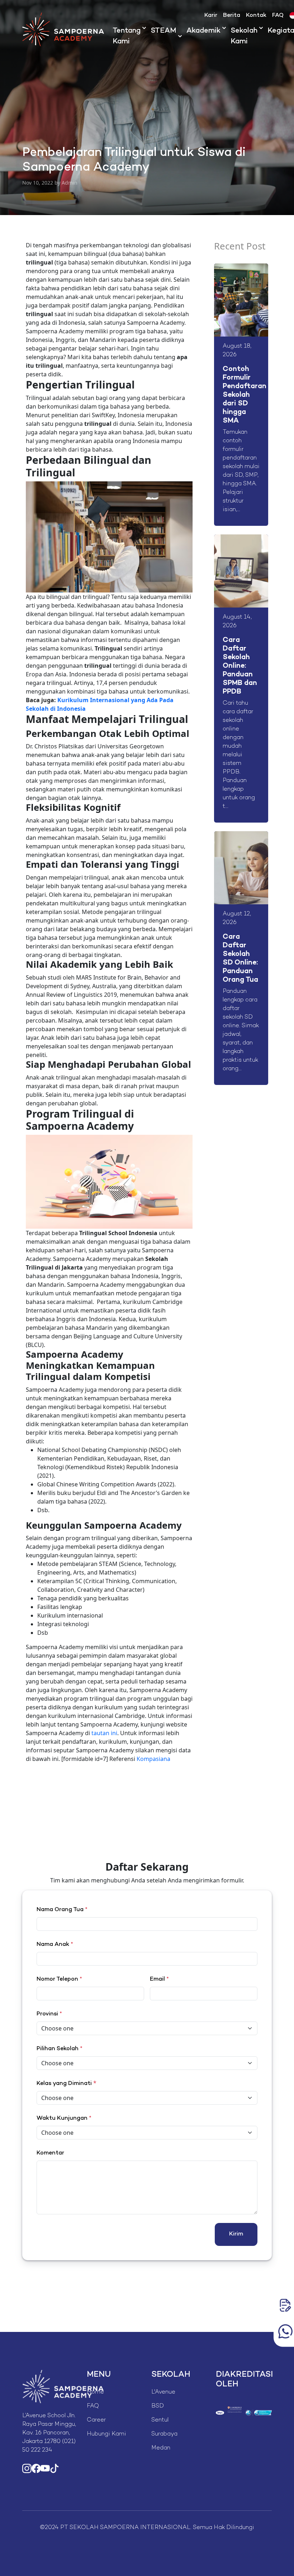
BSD (158, 2406)
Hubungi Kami (106, 2434)
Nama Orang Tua (62, 1910)
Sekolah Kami (244, 36)
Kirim (236, 2234)
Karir (211, 16)
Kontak (256, 16)
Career (96, 2420)
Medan (161, 2448)
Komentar (50, 2153)
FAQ (278, 16)
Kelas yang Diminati (64, 2084)
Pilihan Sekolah (60, 2049)
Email (159, 1979)
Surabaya (164, 2434)
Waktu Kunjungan (64, 2118)
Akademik (203, 31)
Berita (232, 16)
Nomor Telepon (59, 1979)
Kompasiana (153, 1759)
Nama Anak (55, 1945)
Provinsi (49, 2014)
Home (95, 2392)
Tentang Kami (127, 36)
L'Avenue (163, 2392)
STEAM (163, 31)
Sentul (160, 2420)
